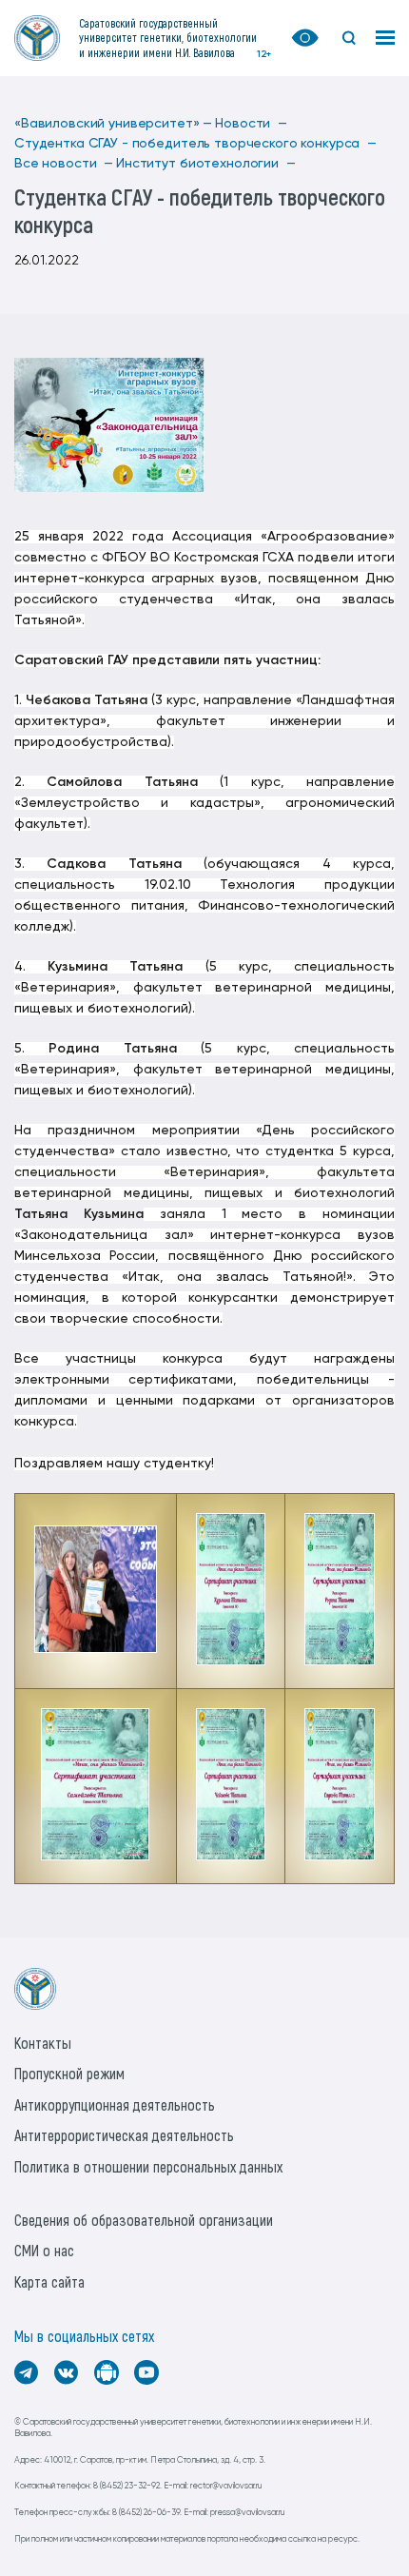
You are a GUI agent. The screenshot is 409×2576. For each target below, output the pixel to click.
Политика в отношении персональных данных (148, 2166)
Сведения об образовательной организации (144, 2220)
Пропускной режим (69, 2073)
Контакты (43, 2043)
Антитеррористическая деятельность (124, 2135)
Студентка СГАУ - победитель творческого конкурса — (195, 144)
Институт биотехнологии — (206, 164)
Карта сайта (49, 2281)
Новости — (251, 124)
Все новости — (64, 164)
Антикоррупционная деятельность (115, 2104)
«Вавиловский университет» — (113, 124)
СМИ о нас (44, 2250)
